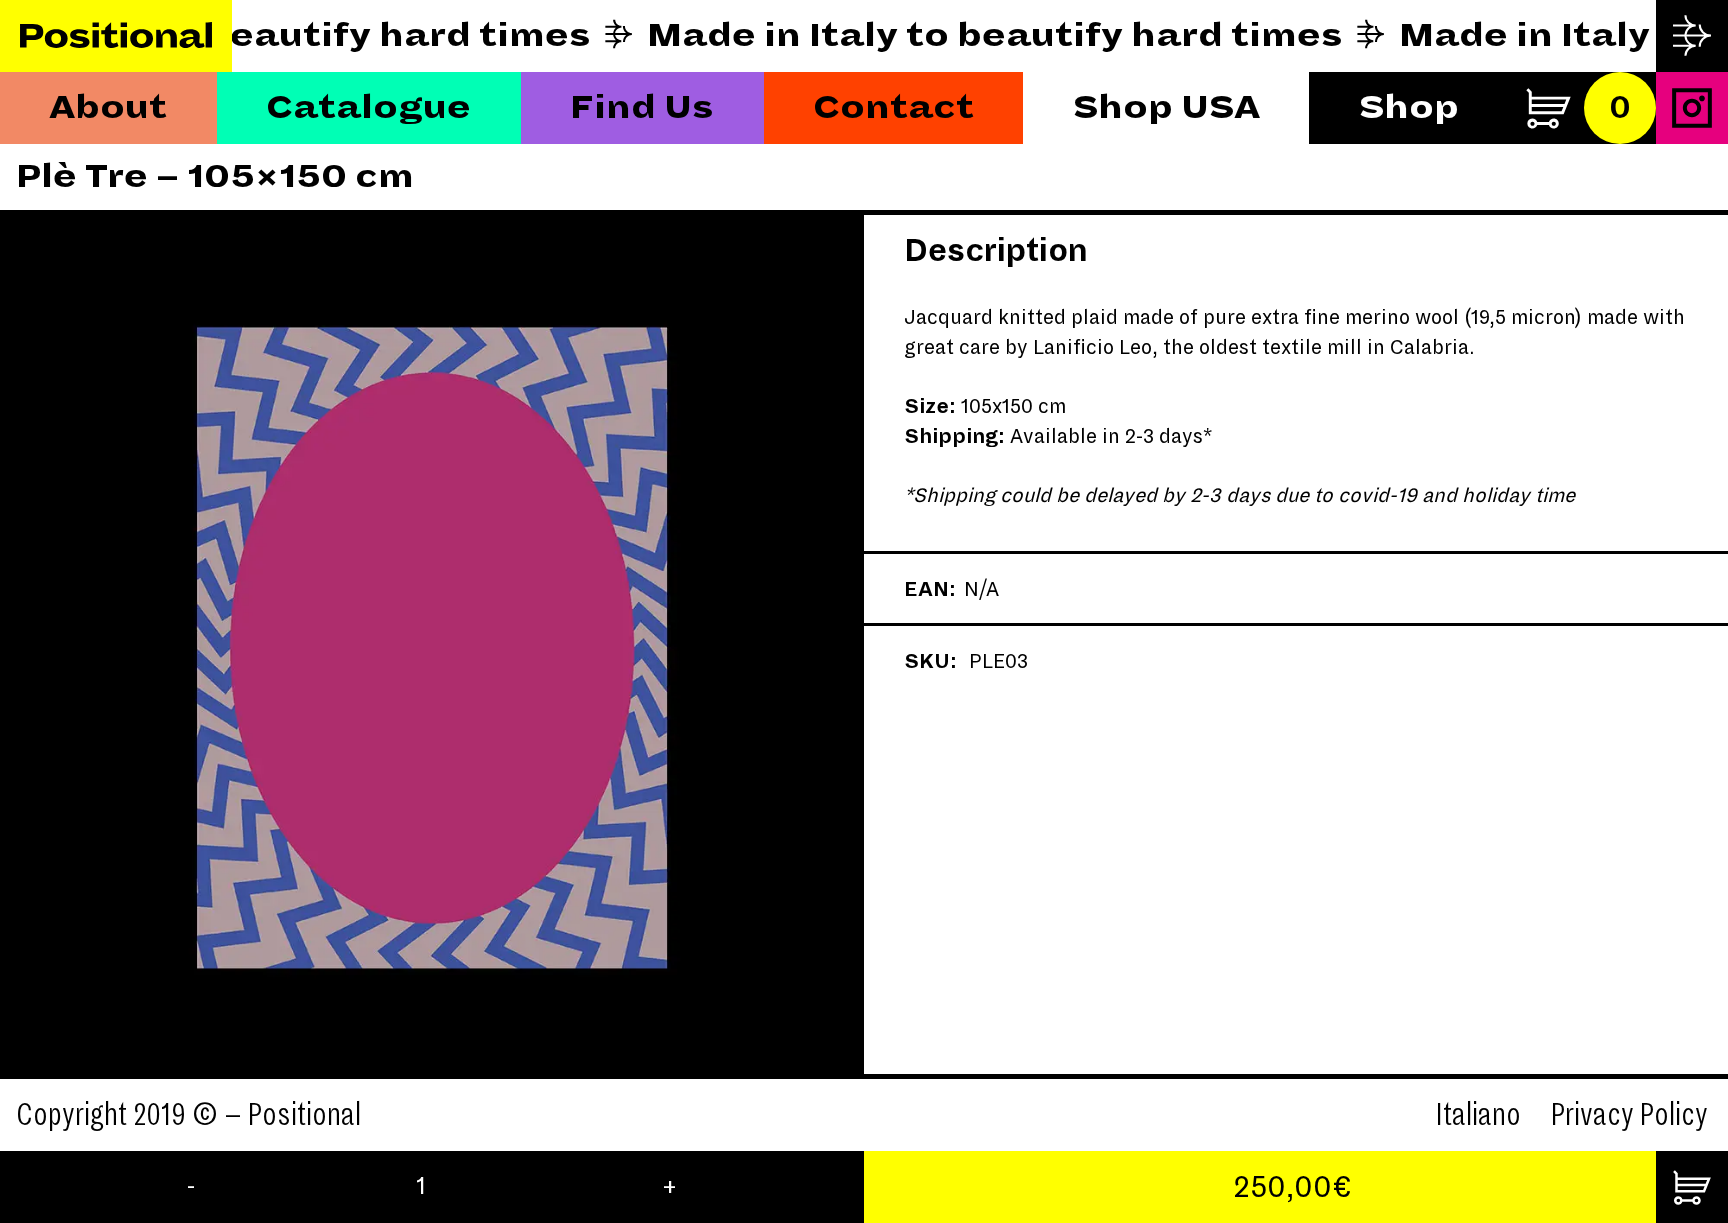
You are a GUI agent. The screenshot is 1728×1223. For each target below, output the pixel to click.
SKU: (930, 661)
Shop (1409, 108)
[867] (1692, 1187)
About (108, 108)
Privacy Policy (1629, 1115)
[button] (108, 647)
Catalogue (368, 108)
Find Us (642, 108)
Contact (893, 108)
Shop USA (1166, 108)
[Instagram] (1692, 108)
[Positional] (116, 36)
